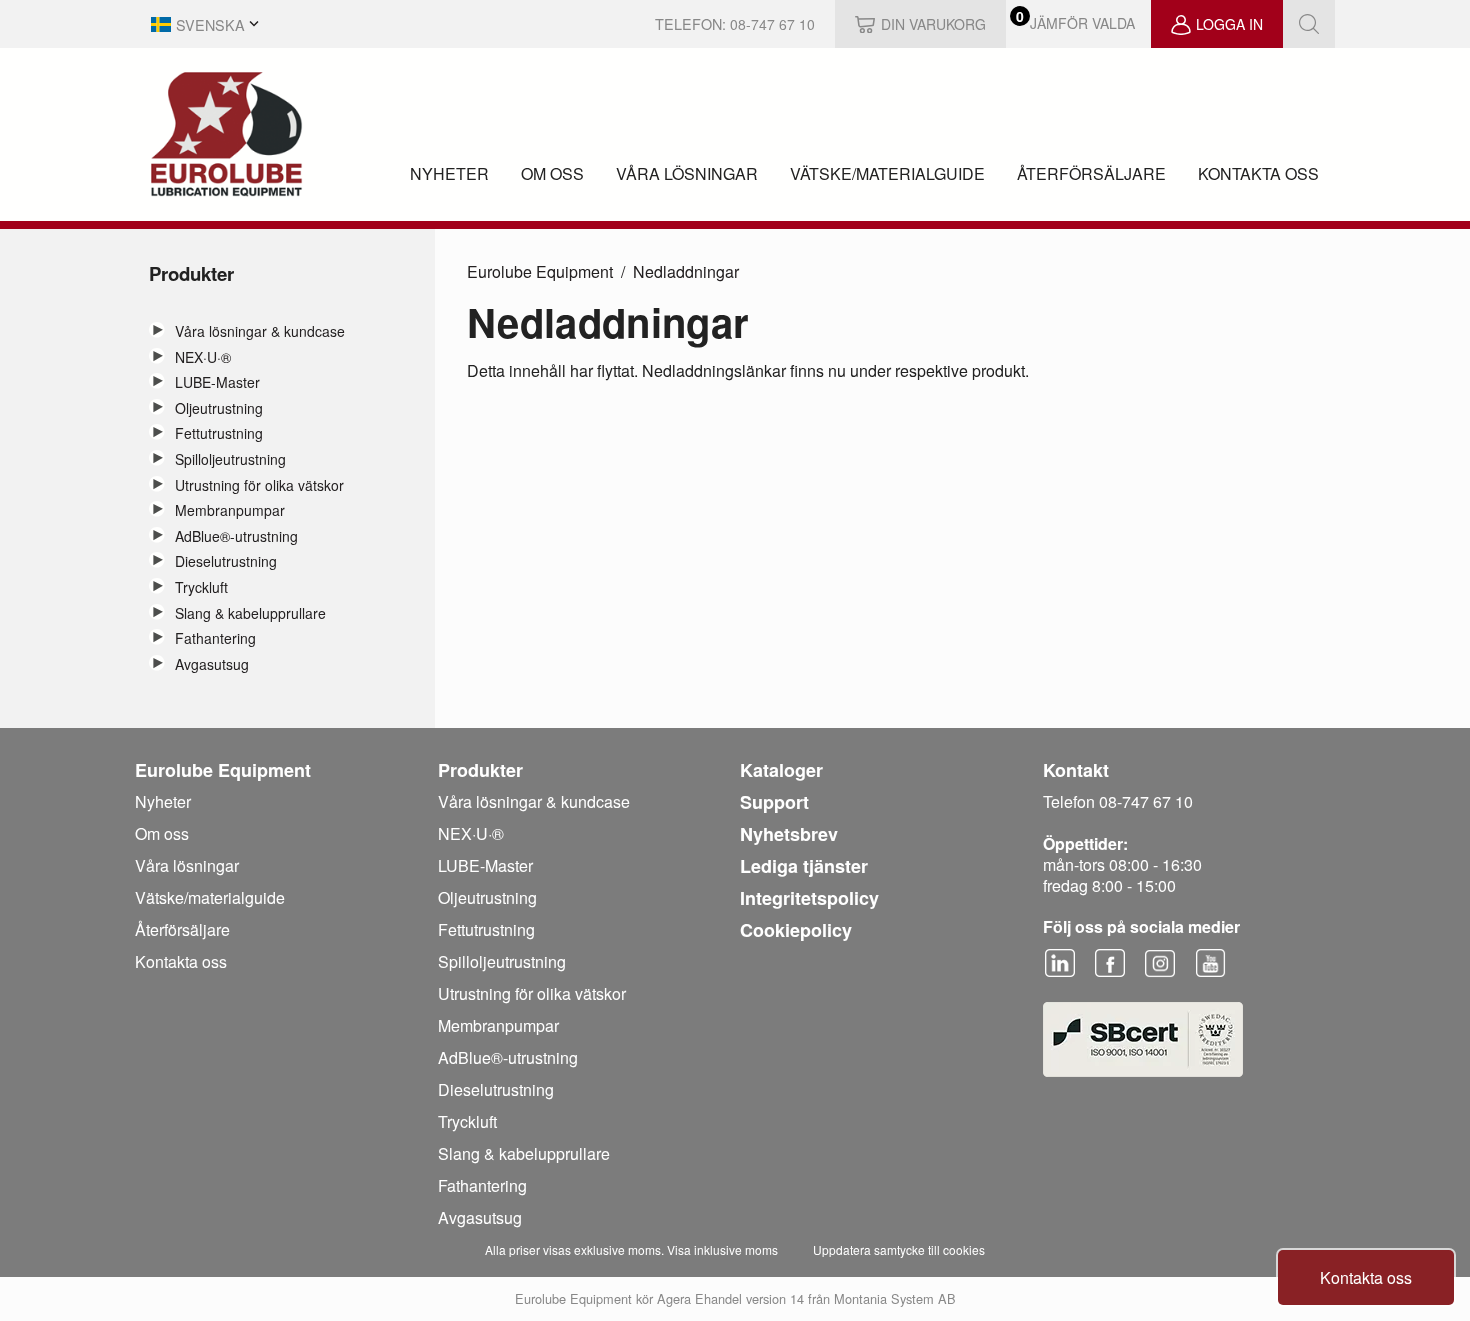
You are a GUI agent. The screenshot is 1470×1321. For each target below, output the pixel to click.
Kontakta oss (1258, 173)
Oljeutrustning (219, 408)
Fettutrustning (219, 433)
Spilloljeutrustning (230, 459)
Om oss (552, 173)
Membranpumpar (230, 510)
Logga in (1229, 24)
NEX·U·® (203, 357)
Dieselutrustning (226, 561)
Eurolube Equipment (540, 271)
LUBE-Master (217, 382)
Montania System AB (895, 1298)
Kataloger (781, 770)
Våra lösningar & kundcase (260, 331)
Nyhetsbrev (789, 834)
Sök (1309, 24)
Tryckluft (201, 587)
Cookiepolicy (796, 930)
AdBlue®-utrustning (236, 536)
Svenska (210, 24)
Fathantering (215, 638)
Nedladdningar (686, 271)
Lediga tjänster (804, 866)
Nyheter (449, 173)
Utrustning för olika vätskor (259, 485)
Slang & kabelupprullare (250, 613)
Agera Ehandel (699, 1298)
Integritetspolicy (809, 898)
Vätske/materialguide (887, 173)
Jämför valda (1082, 23)
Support (774, 802)
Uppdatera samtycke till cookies (899, 1249)
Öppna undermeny (157, 330)
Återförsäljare (1091, 173)
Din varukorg (933, 24)
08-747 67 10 (772, 24)
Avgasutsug (212, 664)
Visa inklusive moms (722, 1249)
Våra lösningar (687, 173)
